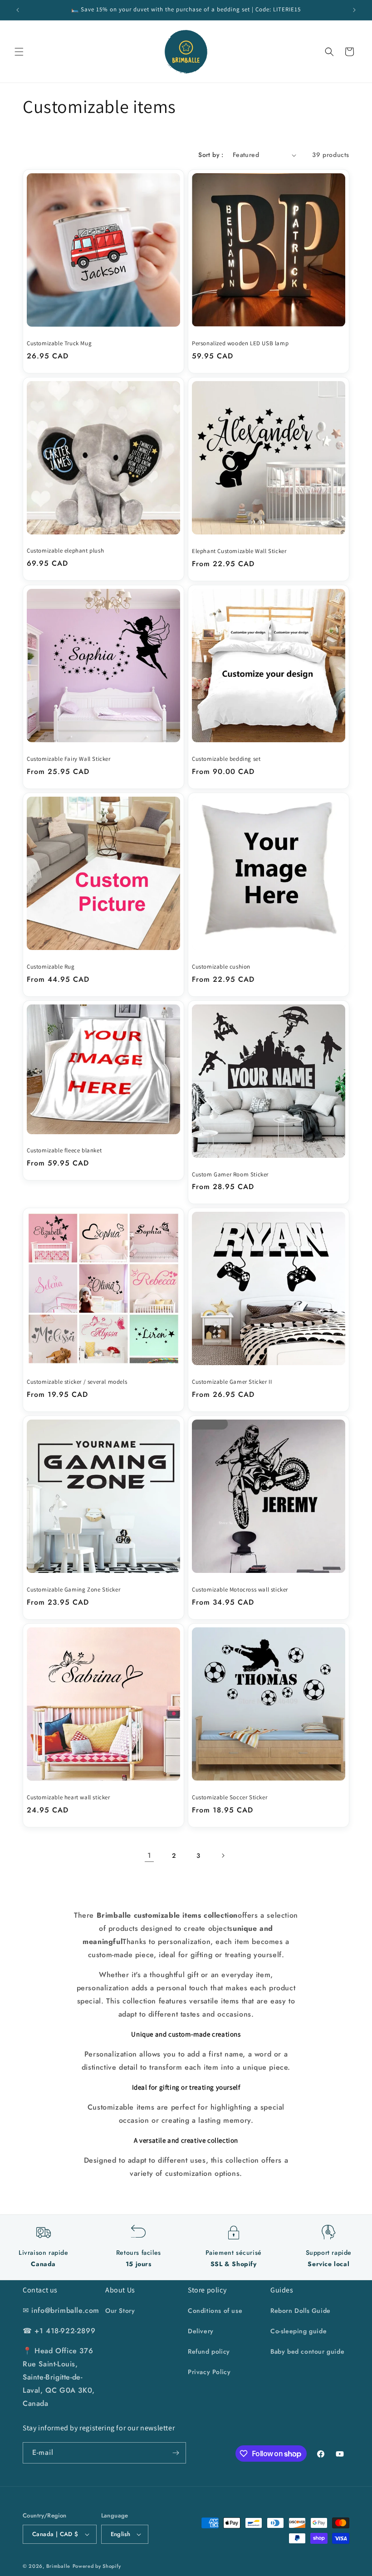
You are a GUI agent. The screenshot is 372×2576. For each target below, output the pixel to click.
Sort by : (211, 155)
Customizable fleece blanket (64, 1151)
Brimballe (58, 2566)
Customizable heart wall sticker (69, 1797)
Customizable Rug (51, 967)
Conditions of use (215, 2311)
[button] (19, 52)
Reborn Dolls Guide (301, 2311)
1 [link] (149, 1855)
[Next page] (223, 1856)
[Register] (176, 2453)
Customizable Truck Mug (59, 343)
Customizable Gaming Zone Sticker (73, 1590)
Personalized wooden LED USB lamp (240, 343)
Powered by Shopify (97, 2566)
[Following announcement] (354, 10)
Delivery (201, 2331)
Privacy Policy (209, 2372)
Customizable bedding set (226, 759)
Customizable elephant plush (65, 551)
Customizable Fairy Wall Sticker (69, 759)
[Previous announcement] (18, 10)
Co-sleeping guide (299, 2331)
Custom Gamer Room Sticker (230, 1175)
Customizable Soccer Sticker (230, 1797)
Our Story (120, 2311)
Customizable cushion (221, 967)
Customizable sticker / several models (77, 1382)
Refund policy (209, 2351)
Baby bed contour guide (307, 2351)
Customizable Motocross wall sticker (240, 1590)
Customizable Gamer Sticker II (232, 1382)
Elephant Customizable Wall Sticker (239, 551)
